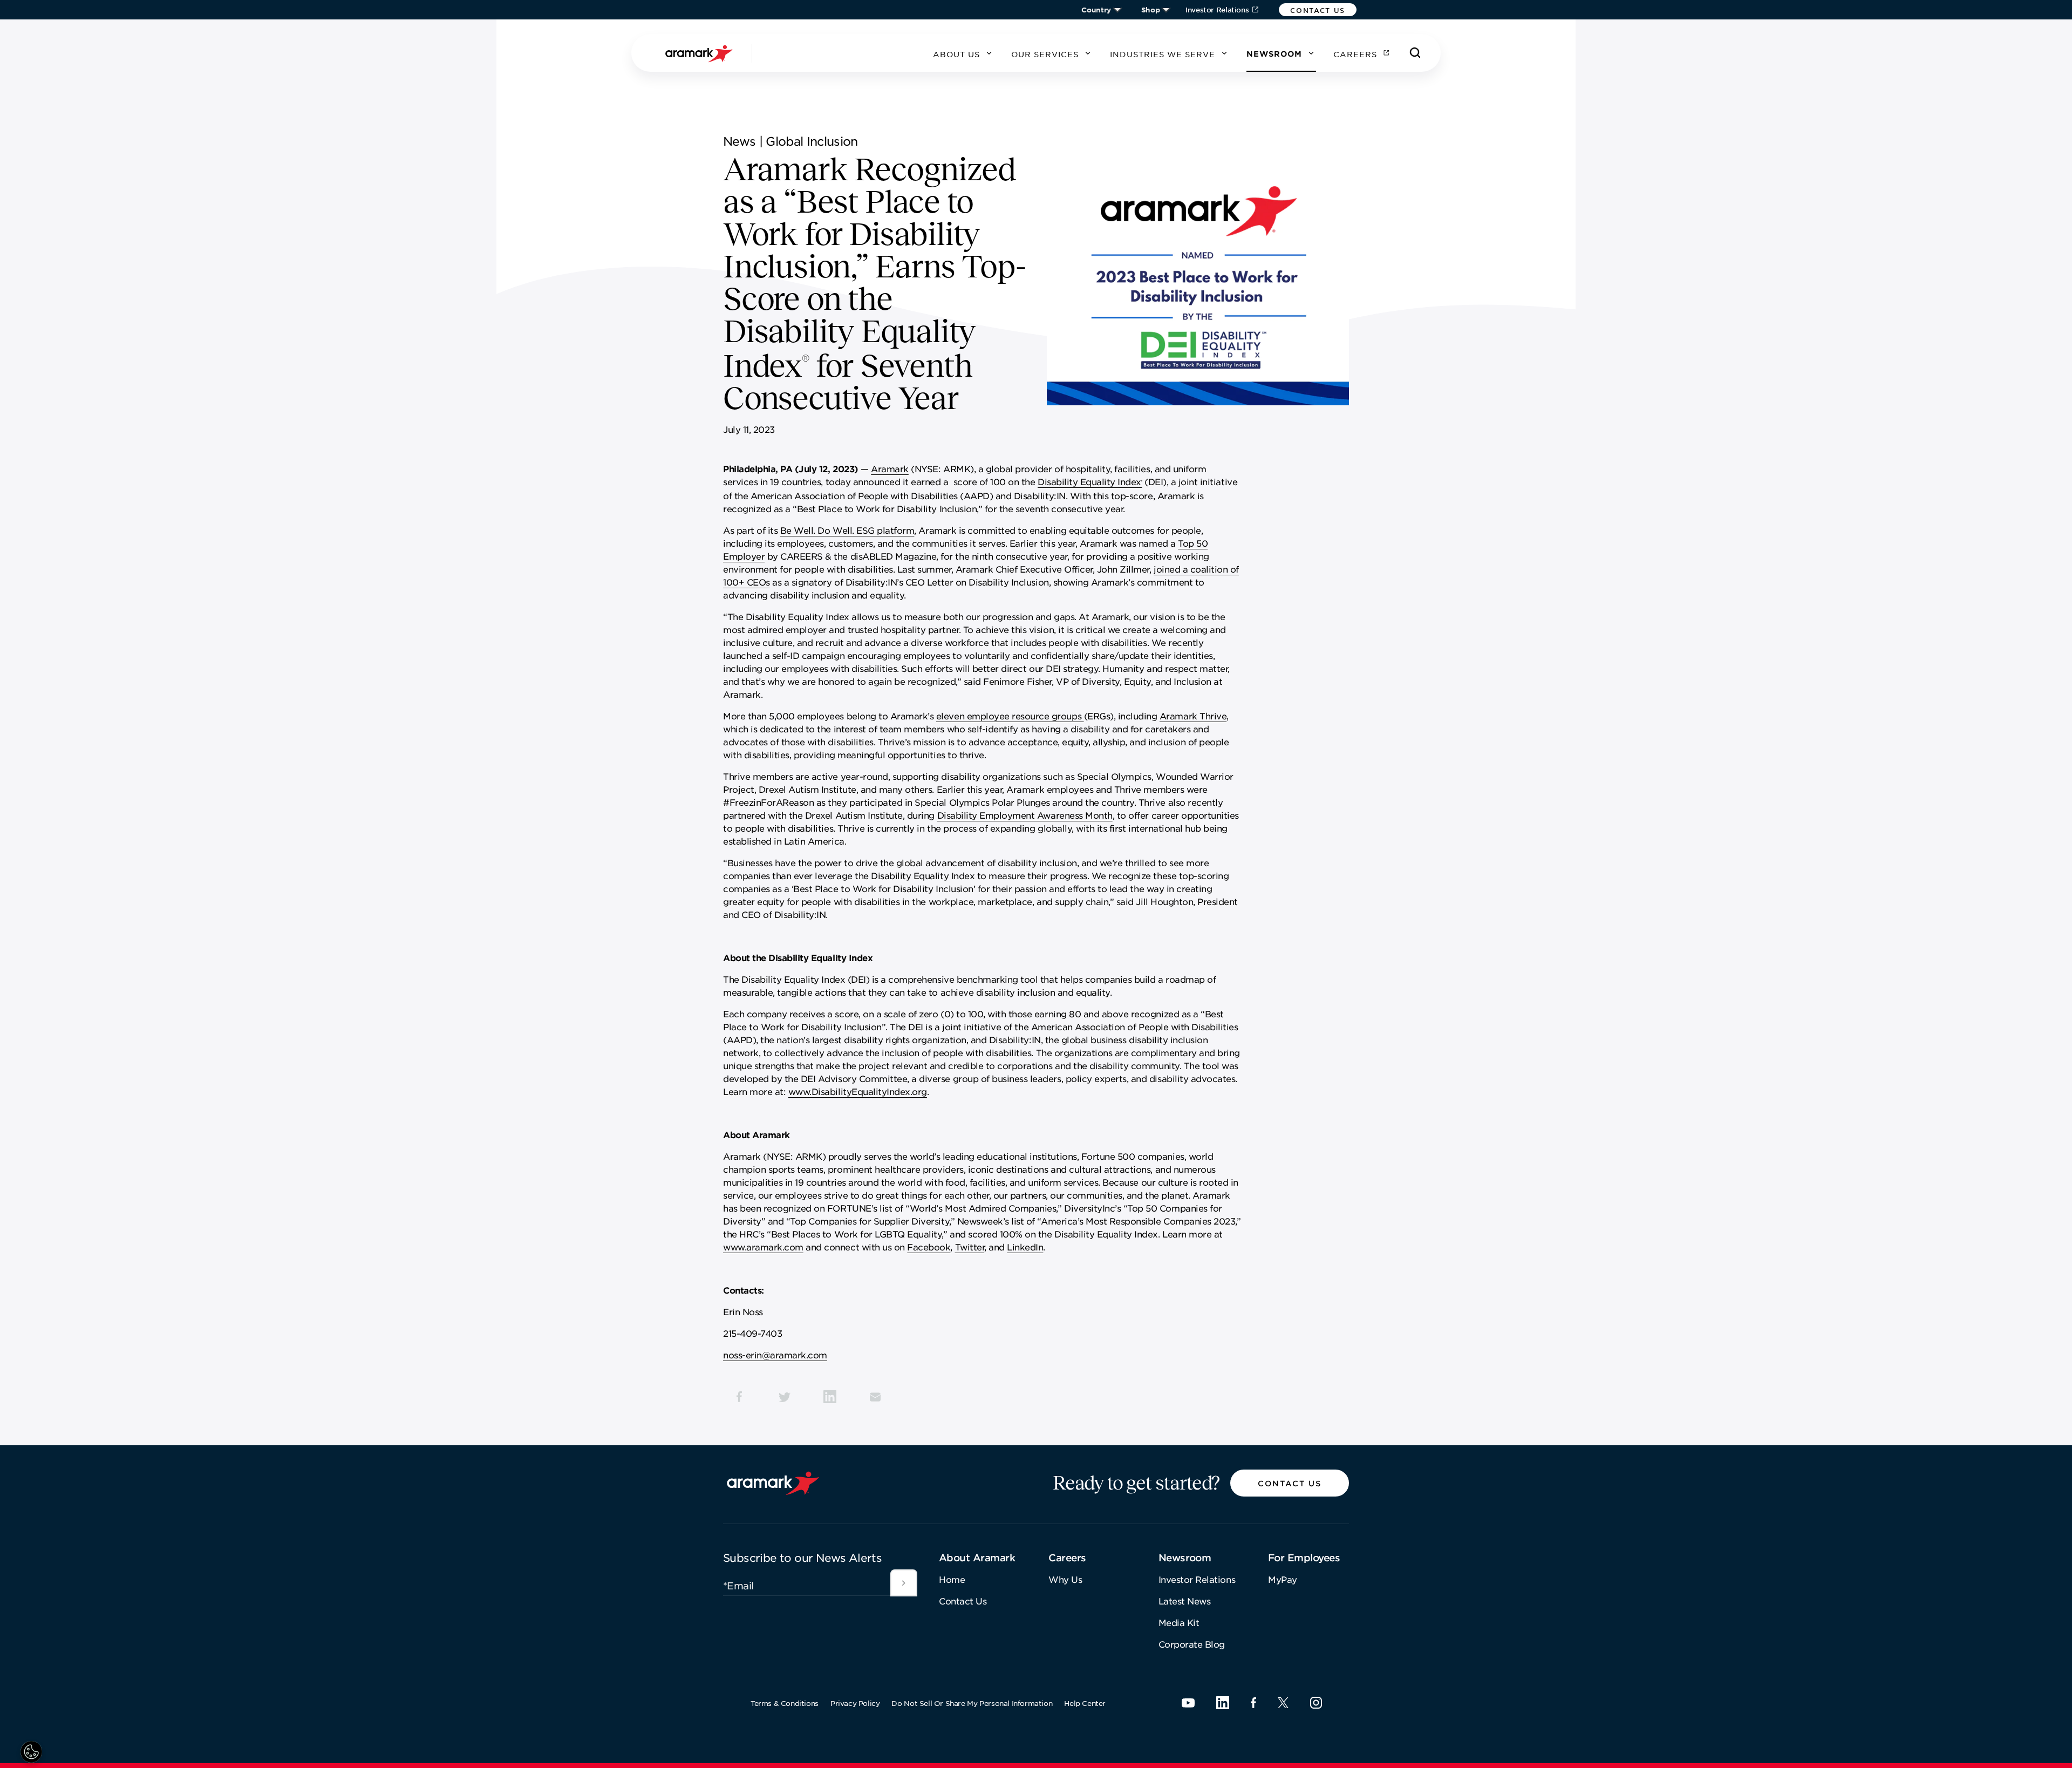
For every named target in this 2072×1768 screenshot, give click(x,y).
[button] (1318, 10)
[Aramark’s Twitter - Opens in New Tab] (1283, 1703)
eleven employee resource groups (1010, 716)
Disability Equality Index (1090, 481)
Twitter (970, 1247)
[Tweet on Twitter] (785, 1397)
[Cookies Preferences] (31, 1752)
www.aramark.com (763, 1247)
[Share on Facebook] (739, 1397)
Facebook (929, 1247)
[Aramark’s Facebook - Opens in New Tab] (1253, 1703)
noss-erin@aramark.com (775, 1355)
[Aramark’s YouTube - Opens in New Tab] (1188, 1703)
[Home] (700, 53)
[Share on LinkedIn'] (830, 1397)
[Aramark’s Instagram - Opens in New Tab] (1316, 1703)
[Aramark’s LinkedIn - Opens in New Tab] (1223, 1703)
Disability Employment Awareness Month (1025, 815)
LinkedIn (1025, 1247)
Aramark (890, 468)
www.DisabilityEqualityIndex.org (858, 1091)
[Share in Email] (875, 1397)
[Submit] (904, 1583)
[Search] (1415, 53)
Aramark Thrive (1193, 716)
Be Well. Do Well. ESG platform (847, 530)
